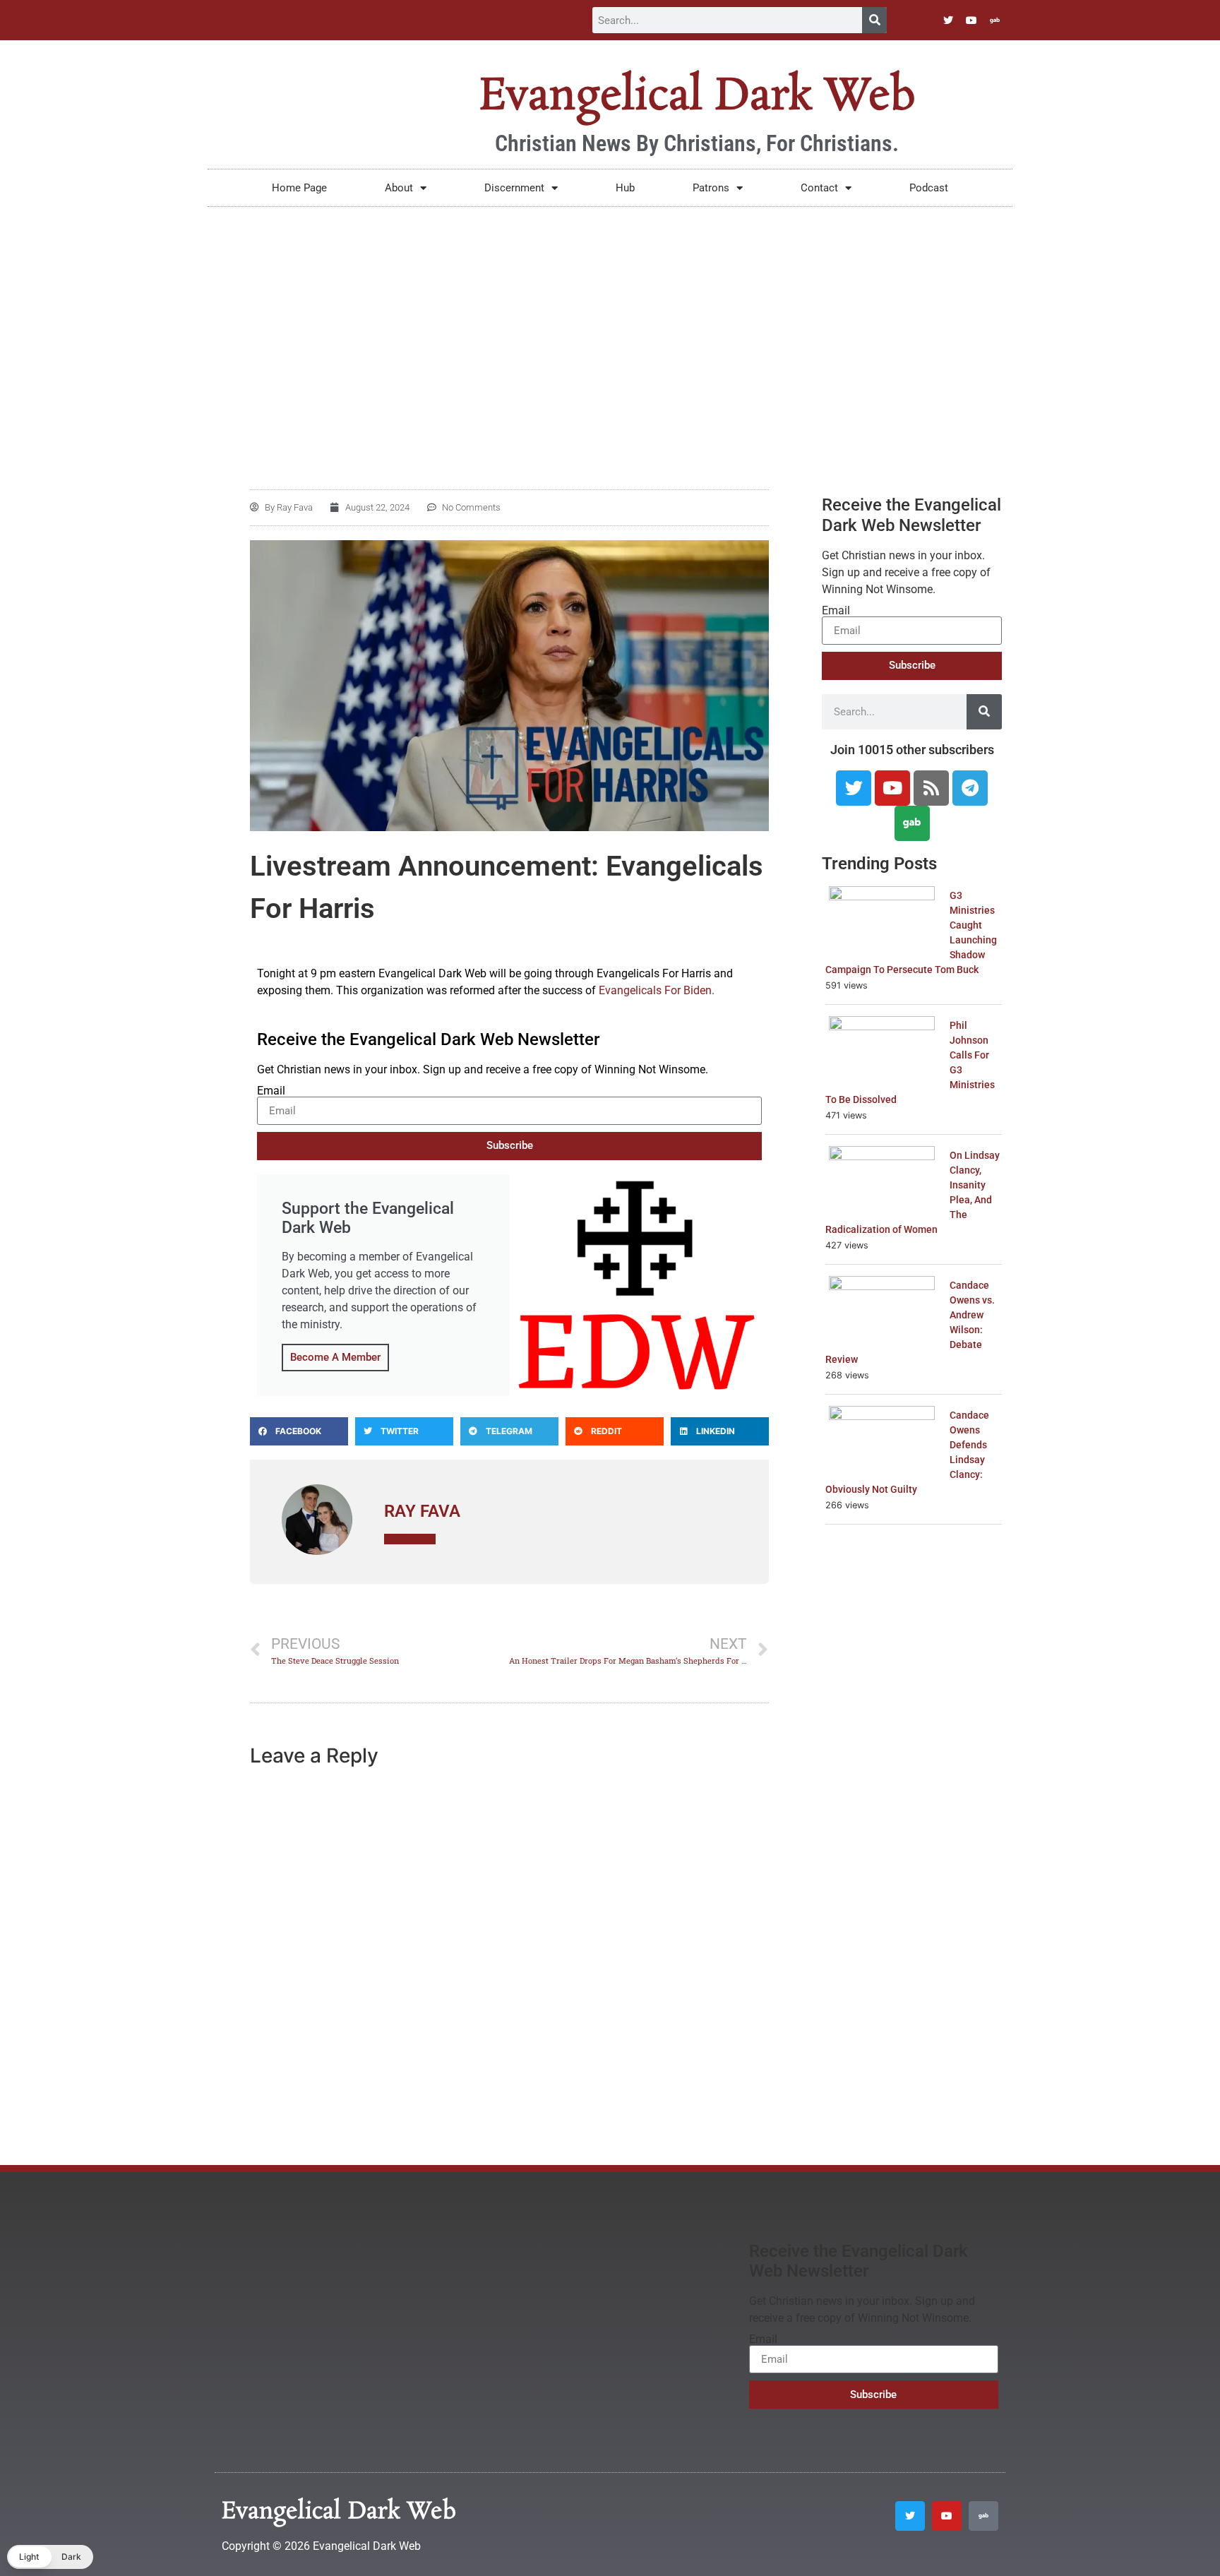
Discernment (514, 188)
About (399, 188)
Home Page (299, 188)
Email (271, 1091)
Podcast (929, 188)
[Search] (874, 20)
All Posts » (410, 1539)
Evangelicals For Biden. (657, 990)
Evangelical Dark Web (697, 97)
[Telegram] (970, 788)
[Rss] (931, 788)
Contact (819, 188)
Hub (625, 188)
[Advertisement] (610, 313)
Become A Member (335, 1357)
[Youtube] (971, 20)
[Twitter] (948, 20)
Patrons (711, 188)
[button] (299, 1431)
